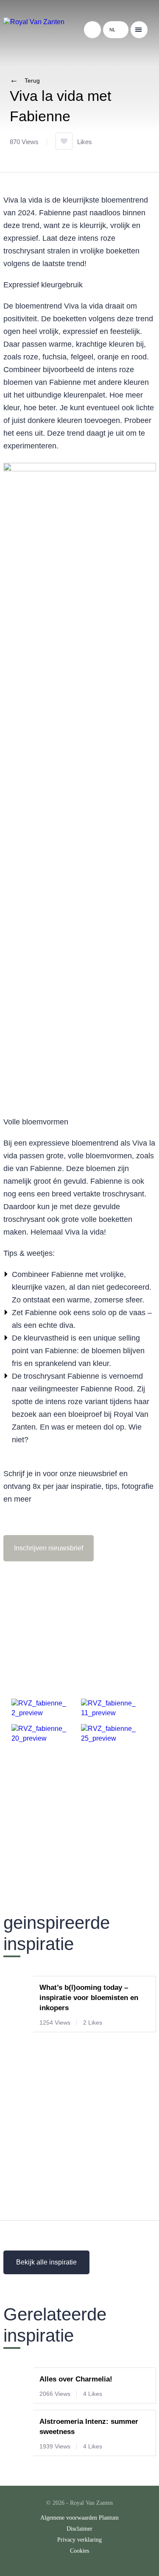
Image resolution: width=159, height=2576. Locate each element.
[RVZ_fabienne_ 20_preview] (43, 1738)
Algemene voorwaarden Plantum (79, 2518)
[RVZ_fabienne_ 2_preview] (43, 1713)
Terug (32, 81)
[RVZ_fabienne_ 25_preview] (113, 1738)
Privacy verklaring (79, 2540)
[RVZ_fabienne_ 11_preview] (113, 1713)
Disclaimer (79, 2529)
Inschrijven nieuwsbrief (49, 1548)
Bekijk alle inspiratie (46, 2262)
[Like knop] (64, 141)
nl (112, 30)
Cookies (79, 2551)
